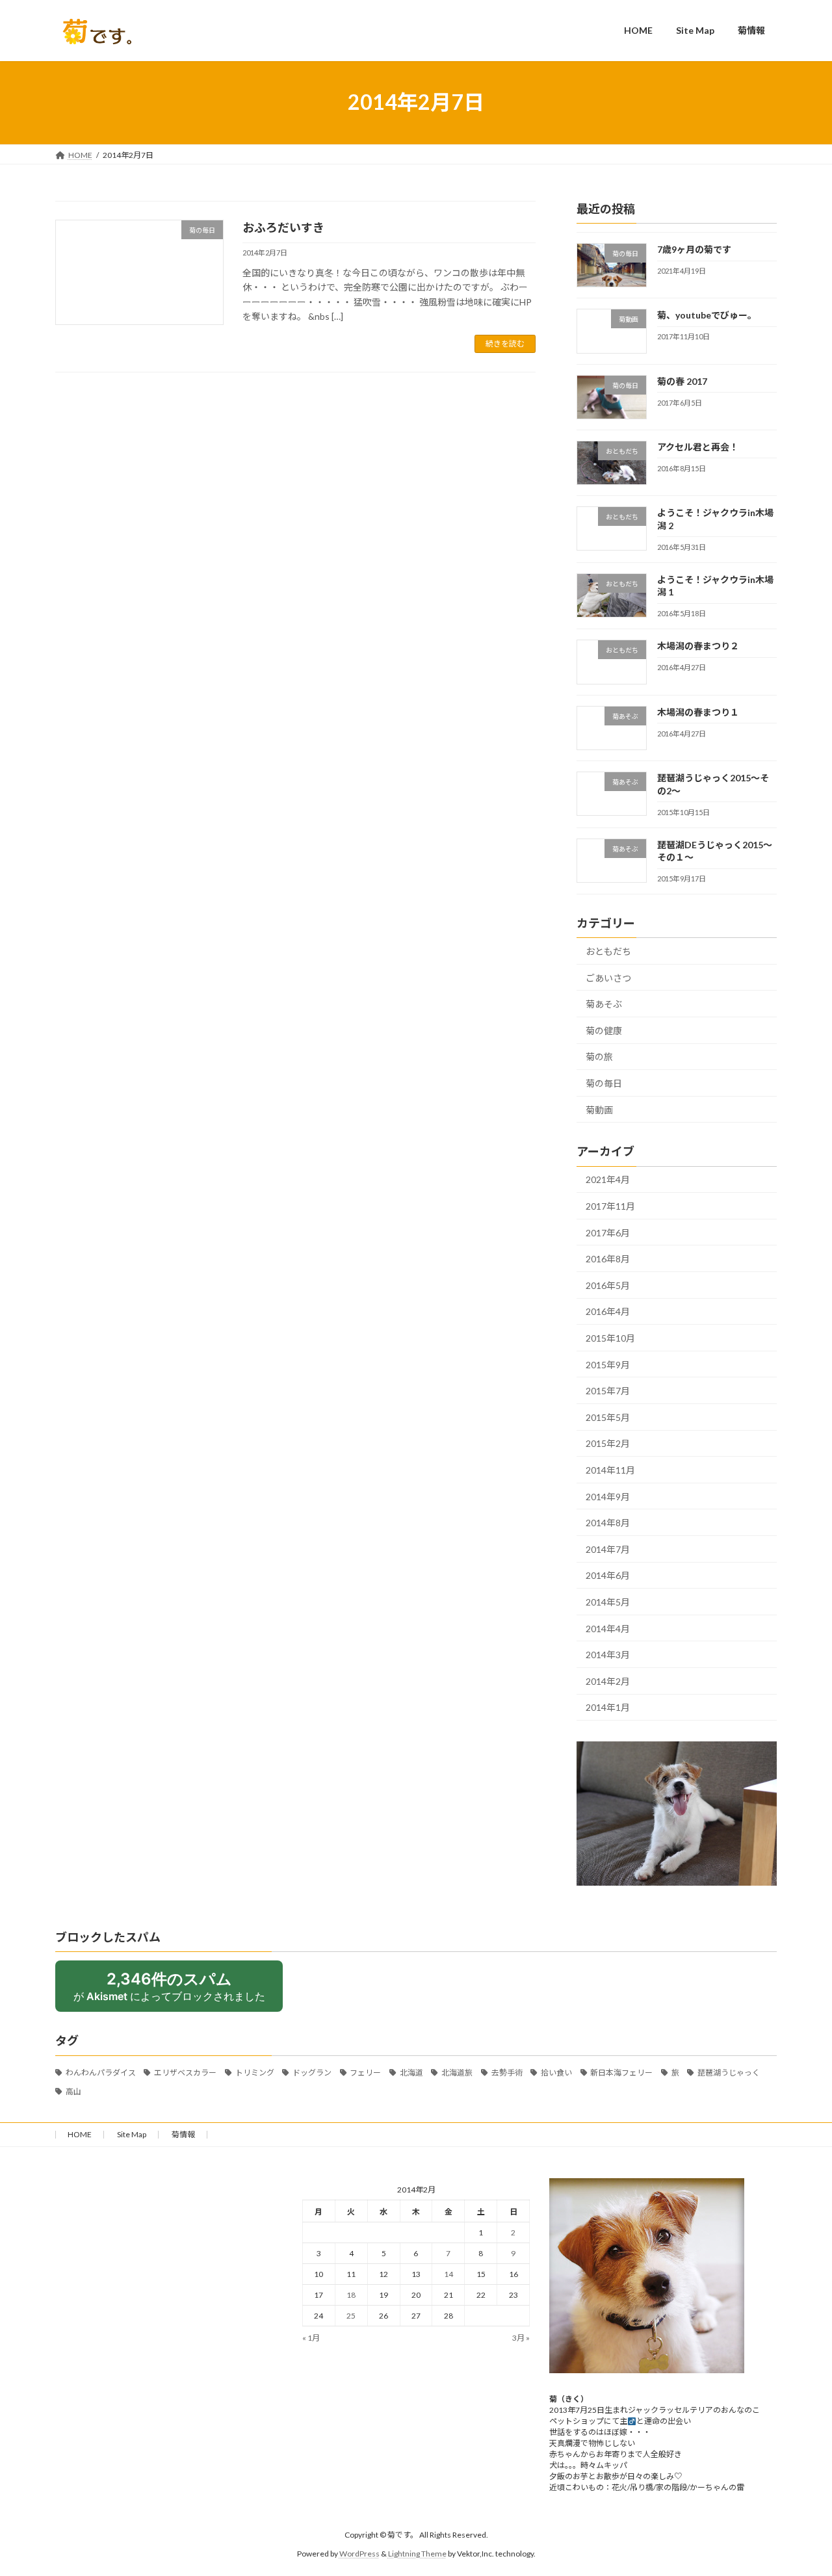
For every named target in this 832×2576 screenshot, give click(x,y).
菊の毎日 (604, 1083)
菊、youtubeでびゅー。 (707, 315)
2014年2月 (608, 1681)
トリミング (255, 2073)
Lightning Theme (417, 2554)
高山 (73, 2091)
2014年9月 (608, 1496)
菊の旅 (599, 1057)
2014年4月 (608, 1628)
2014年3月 (608, 1655)
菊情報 (183, 2134)
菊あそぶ (604, 1004)
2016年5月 (608, 1285)
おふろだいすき (283, 228)
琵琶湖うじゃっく (729, 2073)
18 (351, 2295)
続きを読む (505, 344)
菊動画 (599, 1109)
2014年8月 (608, 1523)
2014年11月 (610, 1470)
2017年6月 (608, 1232)
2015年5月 (608, 1417)
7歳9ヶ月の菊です (694, 249)
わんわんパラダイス (101, 2073)
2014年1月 (608, 1707)
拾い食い (556, 2073)
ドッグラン (312, 2073)
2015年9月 (608, 1364)
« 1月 (311, 2338)
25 (351, 2316)
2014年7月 (608, 1549)
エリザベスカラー (185, 2073)
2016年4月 (608, 1311)
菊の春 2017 (682, 381)
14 (448, 2274)
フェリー (365, 2073)
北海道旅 (457, 2073)
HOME (80, 2134)
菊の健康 (604, 1030)
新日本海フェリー (621, 2073)
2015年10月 (610, 1338)
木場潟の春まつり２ (698, 646)
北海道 (411, 2073)
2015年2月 (608, 1443)
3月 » (521, 2338)
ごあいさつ (608, 977)
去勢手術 (507, 2073)
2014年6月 (608, 1575)
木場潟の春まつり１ (698, 711)
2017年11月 (610, 1206)
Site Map (132, 2134)
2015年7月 (608, 1391)
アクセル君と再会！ (698, 446)
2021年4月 (608, 1179)
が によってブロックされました (169, 1986)
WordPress (359, 2554)
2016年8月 (608, 1259)
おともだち (608, 951)
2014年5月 (608, 1602)
